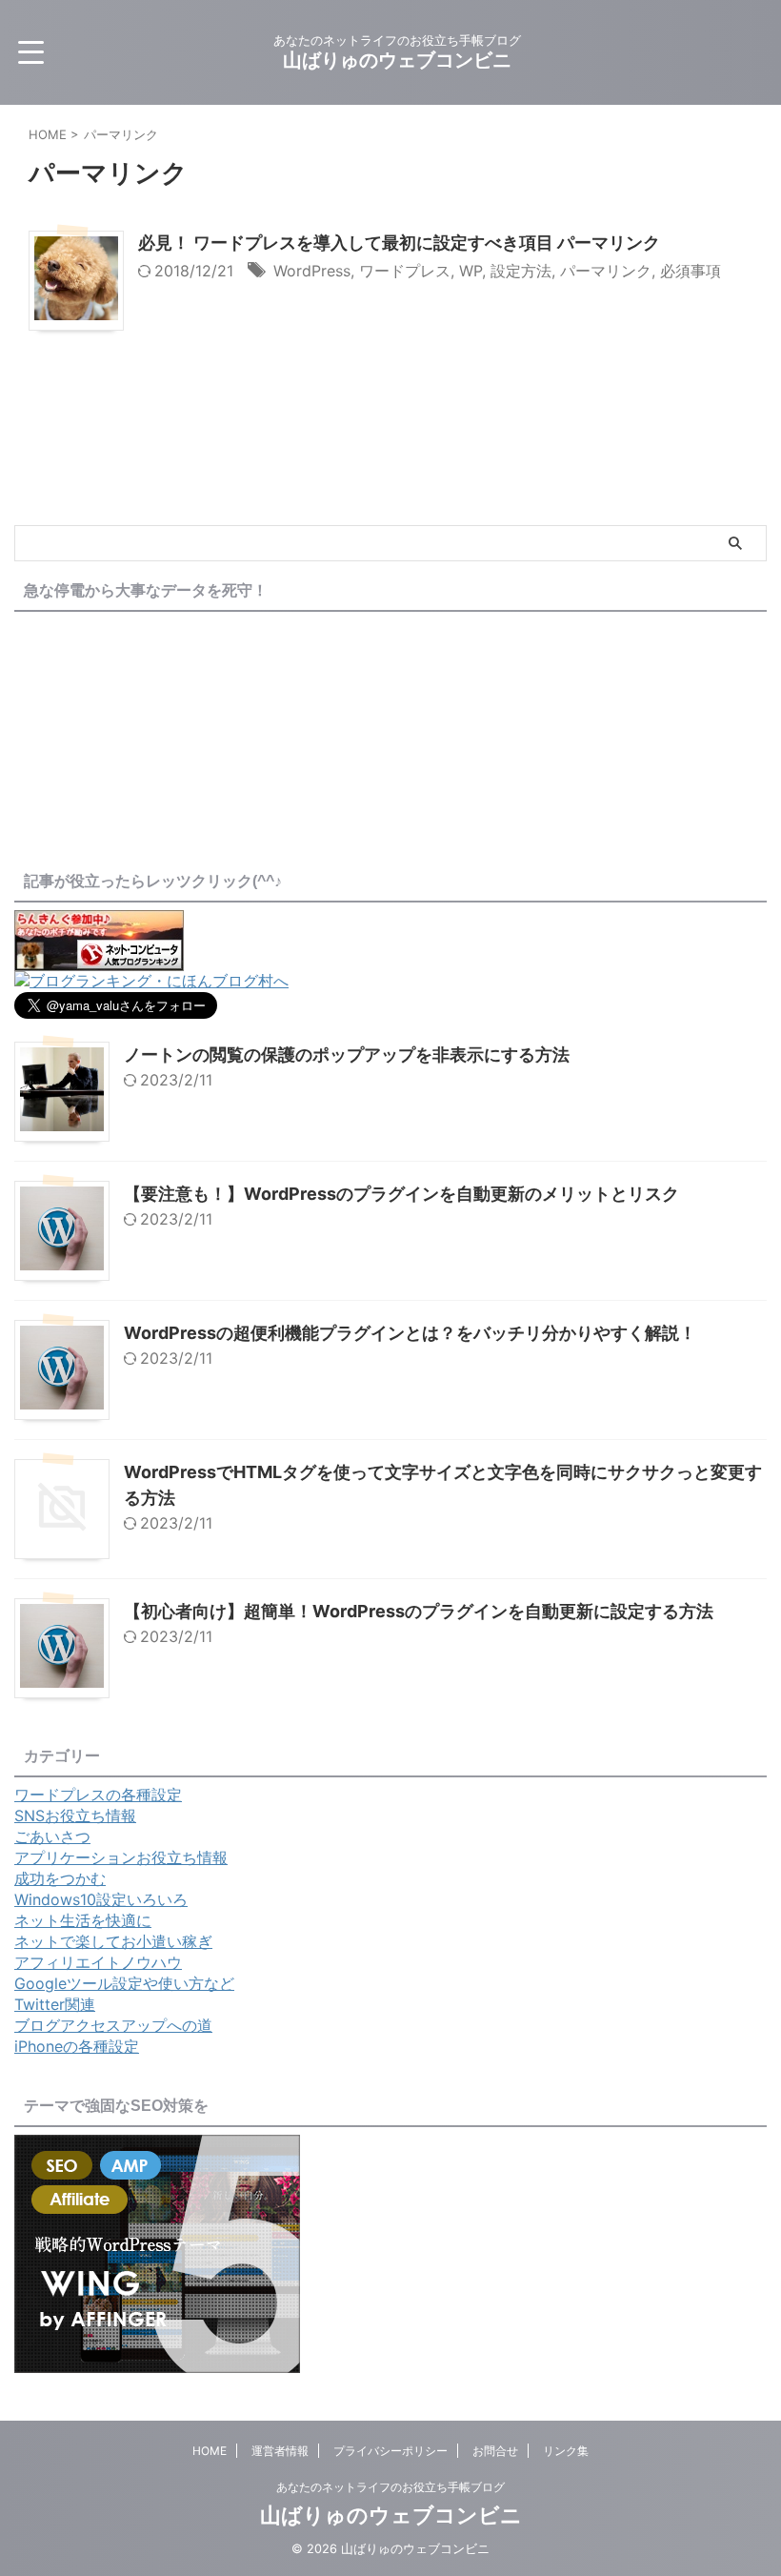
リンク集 (566, 2451)
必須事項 (691, 271)
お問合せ (495, 2451)
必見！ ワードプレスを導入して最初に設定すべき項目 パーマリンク (399, 243)
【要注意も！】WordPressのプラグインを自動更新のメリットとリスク (401, 1194)
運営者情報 (280, 2451)
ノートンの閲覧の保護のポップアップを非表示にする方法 (347, 1055)
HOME (210, 2451)
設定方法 (521, 271)
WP (471, 271)
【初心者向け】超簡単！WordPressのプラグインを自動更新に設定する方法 (419, 1611)
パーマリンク (606, 271)
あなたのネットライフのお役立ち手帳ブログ (390, 2487)
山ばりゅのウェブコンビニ (397, 60)
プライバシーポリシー (390, 2451)
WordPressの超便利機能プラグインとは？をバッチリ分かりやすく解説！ (410, 1333)
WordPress (312, 271)
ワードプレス (405, 271)
